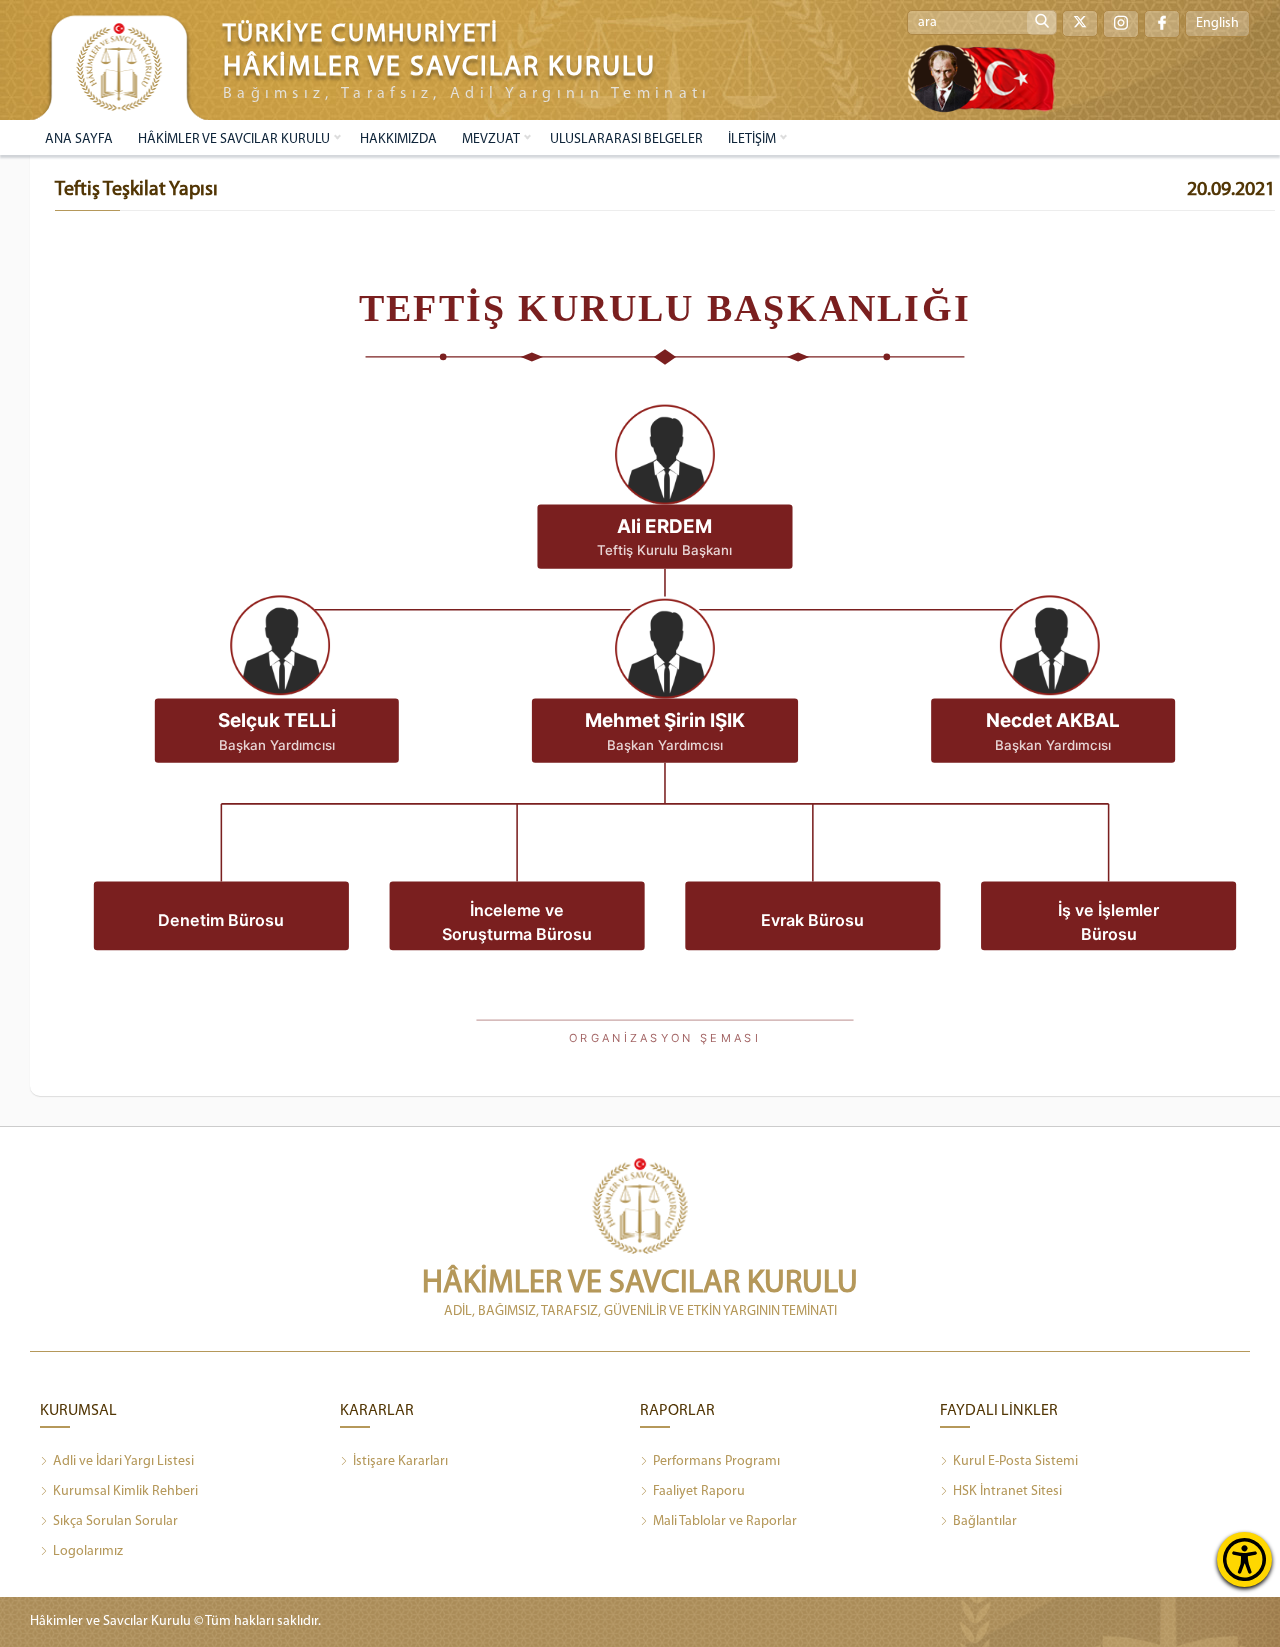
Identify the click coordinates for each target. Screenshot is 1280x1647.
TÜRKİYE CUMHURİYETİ (361, 34)
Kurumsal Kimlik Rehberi (125, 1491)
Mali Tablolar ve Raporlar (725, 1521)
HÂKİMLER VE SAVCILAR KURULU (234, 139)
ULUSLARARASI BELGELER (626, 139)
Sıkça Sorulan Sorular (115, 1521)
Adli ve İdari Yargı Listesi (123, 1461)
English (1217, 23)
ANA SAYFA (79, 139)
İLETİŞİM (752, 139)
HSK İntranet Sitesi (1007, 1491)
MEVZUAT (491, 139)
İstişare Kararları (400, 1461)
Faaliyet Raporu (699, 1491)
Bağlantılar (985, 1521)
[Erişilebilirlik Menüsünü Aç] (1244, 1559)
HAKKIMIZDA (398, 139)
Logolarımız (88, 1551)
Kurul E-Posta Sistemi (1015, 1461)
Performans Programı (716, 1461)
